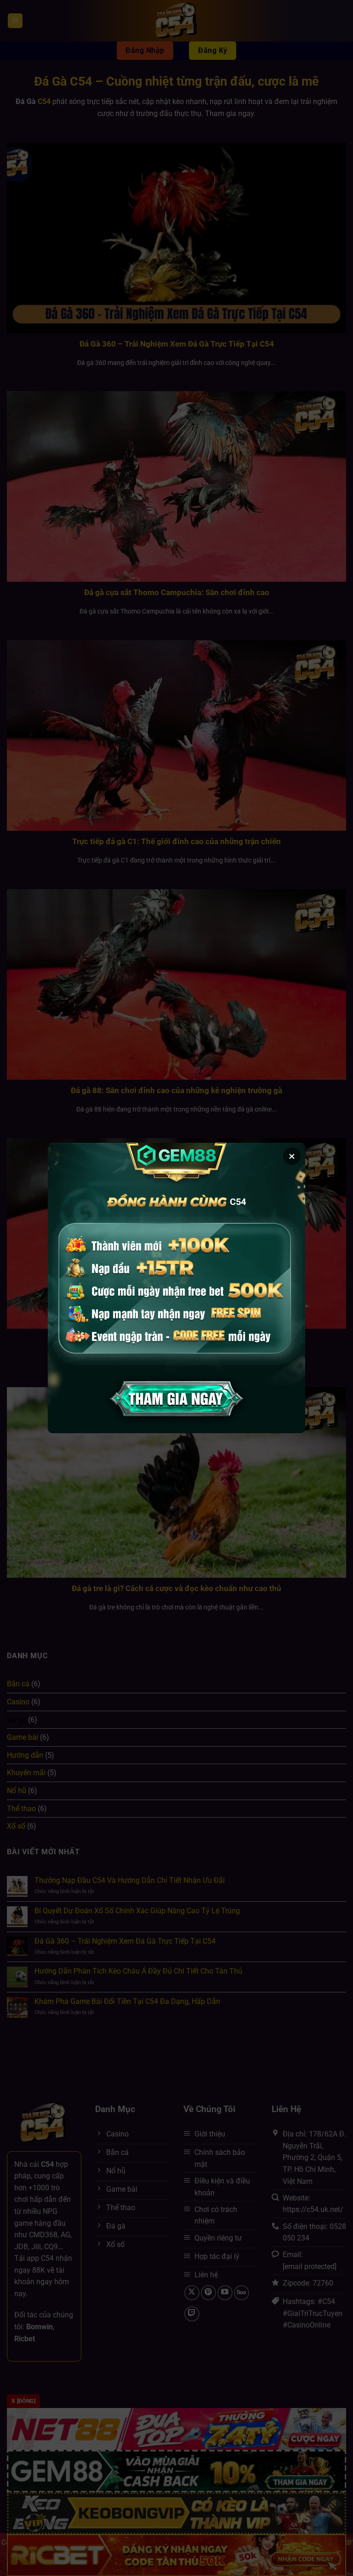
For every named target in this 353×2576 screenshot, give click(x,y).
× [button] (292, 1156)
